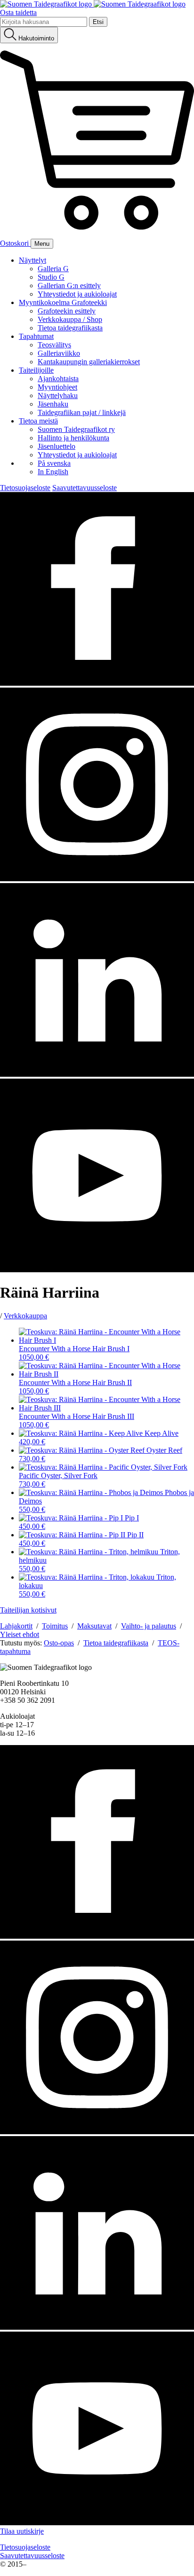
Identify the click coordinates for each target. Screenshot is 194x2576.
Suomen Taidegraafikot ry (76, 429)
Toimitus (55, 1626)
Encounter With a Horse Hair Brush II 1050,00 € (75, 1387)
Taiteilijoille (36, 370)
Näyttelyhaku (58, 395)
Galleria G (53, 269)
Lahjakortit (16, 1626)
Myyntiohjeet (57, 387)
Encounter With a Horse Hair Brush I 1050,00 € (74, 1353)
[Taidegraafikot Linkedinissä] (97, 1074)
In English (53, 472)
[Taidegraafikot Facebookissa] (97, 683)
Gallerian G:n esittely (69, 286)
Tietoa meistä (38, 421)
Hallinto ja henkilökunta (73, 438)
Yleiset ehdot (20, 1634)
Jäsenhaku (53, 404)
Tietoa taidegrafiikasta (70, 328)
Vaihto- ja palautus (149, 1626)
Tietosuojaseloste (25, 488)
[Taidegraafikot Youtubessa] (97, 1270)
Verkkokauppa (25, 1316)
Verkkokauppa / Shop (70, 319)
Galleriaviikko (59, 353)
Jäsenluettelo (57, 446)
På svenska (54, 463)
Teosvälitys (54, 345)
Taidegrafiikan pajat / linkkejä (82, 412)
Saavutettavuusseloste (85, 488)
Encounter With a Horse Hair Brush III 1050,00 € (77, 1421)
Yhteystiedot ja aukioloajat (77, 294)
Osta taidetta (18, 12)
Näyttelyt (32, 260)
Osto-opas (59, 1643)
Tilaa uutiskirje (22, 2531)
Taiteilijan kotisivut (28, 1610)
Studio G (51, 277)
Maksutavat (94, 1626)
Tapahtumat (36, 336)
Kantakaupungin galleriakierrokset (89, 362)
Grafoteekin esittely (67, 311)
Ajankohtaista (58, 379)
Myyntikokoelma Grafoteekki (63, 302)
